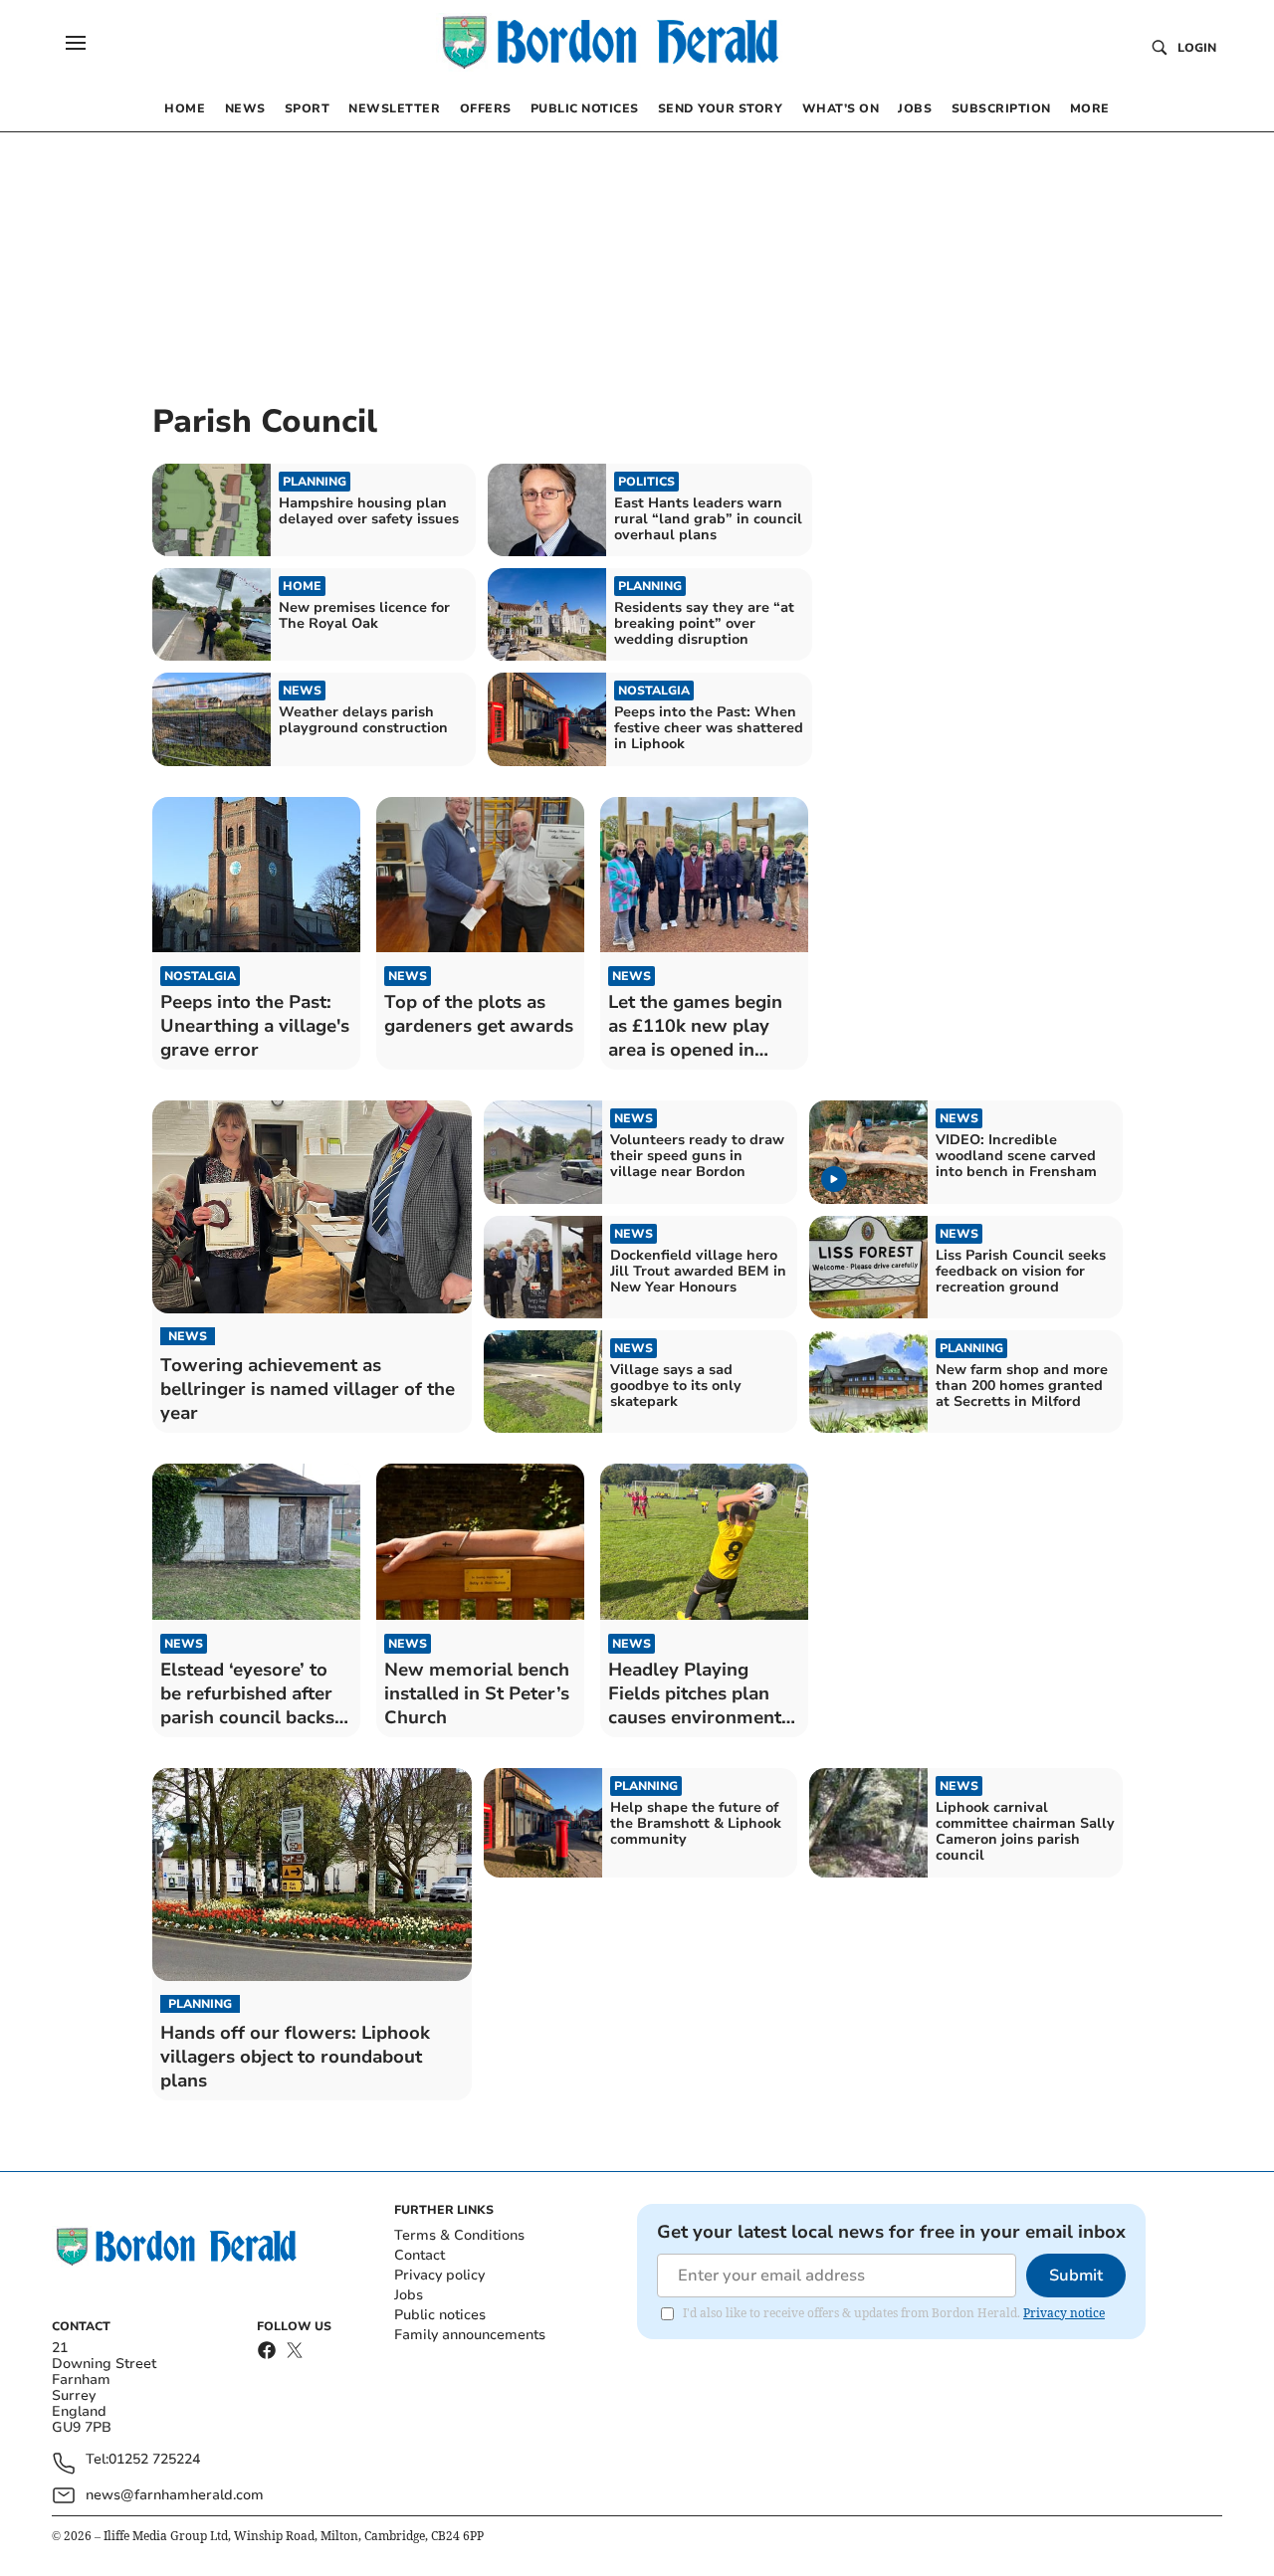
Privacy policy (439, 2275)
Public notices (440, 2315)
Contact (420, 2255)
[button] (76, 43)
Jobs (409, 2295)
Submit (1076, 2276)
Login (1197, 48)
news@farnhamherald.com (175, 2495)
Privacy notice (1064, 2313)
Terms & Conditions (459, 2235)
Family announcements (470, 2335)
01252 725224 (154, 2460)
